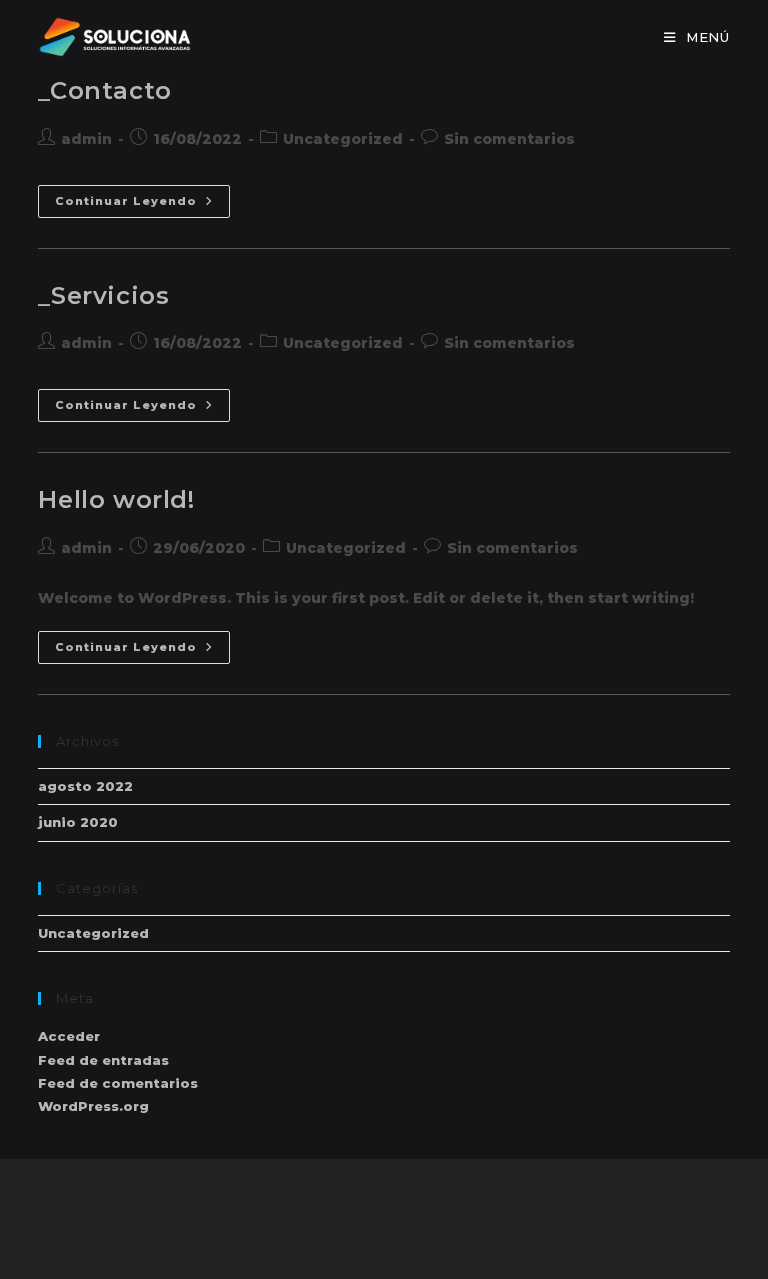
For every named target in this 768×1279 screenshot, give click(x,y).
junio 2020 (78, 822)
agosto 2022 (85, 786)
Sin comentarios (509, 139)
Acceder (69, 1036)
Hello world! (116, 499)
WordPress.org (93, 1106)
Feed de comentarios (118, 1083)
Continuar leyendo (142, 202)
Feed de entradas (103, 1060)
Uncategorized (343, 139)
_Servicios (103, 295)
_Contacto (104, 90)
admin (86, 139)
